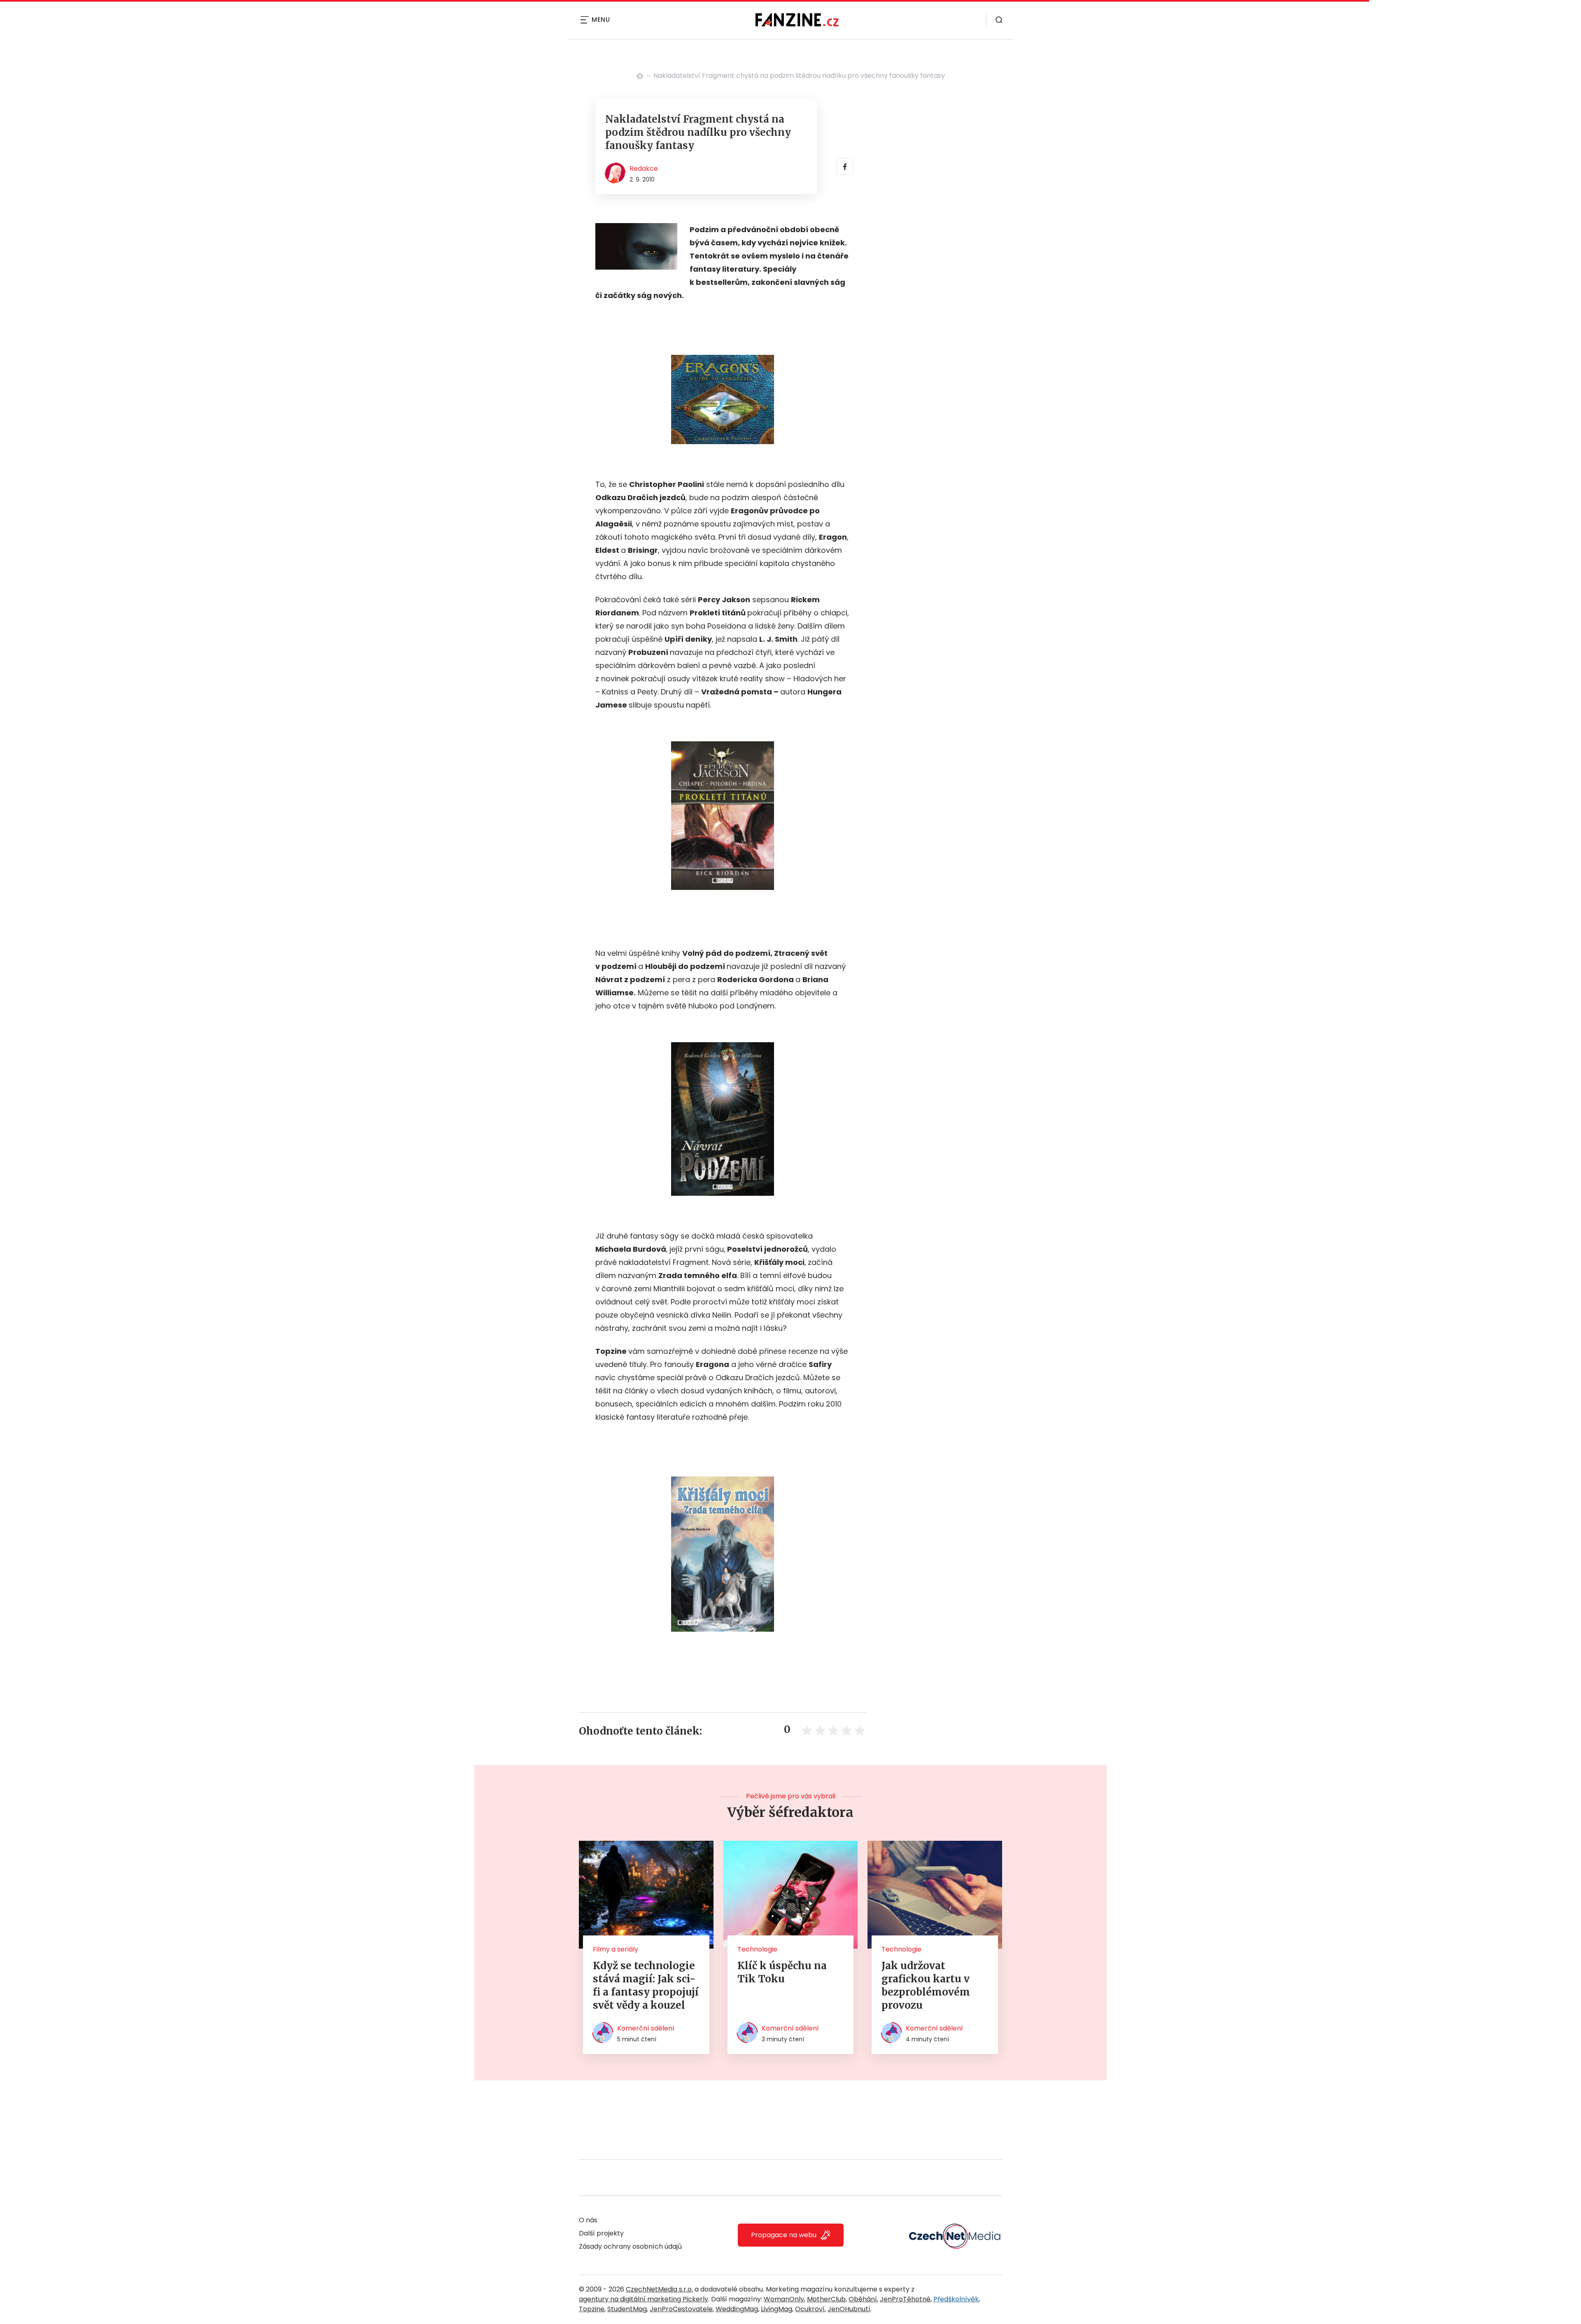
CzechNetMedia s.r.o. (659, 2289)
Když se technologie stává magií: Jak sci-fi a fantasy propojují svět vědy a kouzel (646, 1985)
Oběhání (863, 2299)
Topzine (592, 2309)
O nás (588, 2220)
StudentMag (627, 2309)
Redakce (644, 169)
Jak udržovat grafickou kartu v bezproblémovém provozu (926, 1985)
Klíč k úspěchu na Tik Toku (782, 1972)
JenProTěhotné (905, 2299)
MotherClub (826, 2299)
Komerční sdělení (646, 2028)
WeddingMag (737, 2309)
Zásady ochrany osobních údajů (630, 2246)
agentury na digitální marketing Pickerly (644, 2299)
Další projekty (601, 2233)
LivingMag (777, 2309)
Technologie (757, 1949)
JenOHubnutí (849, 2309)
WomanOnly (784, 2299)
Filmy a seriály (616, 1949)
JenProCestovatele (681, 2309)
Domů (640, 76)
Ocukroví (810, 2309)
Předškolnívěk (956, 2299)
